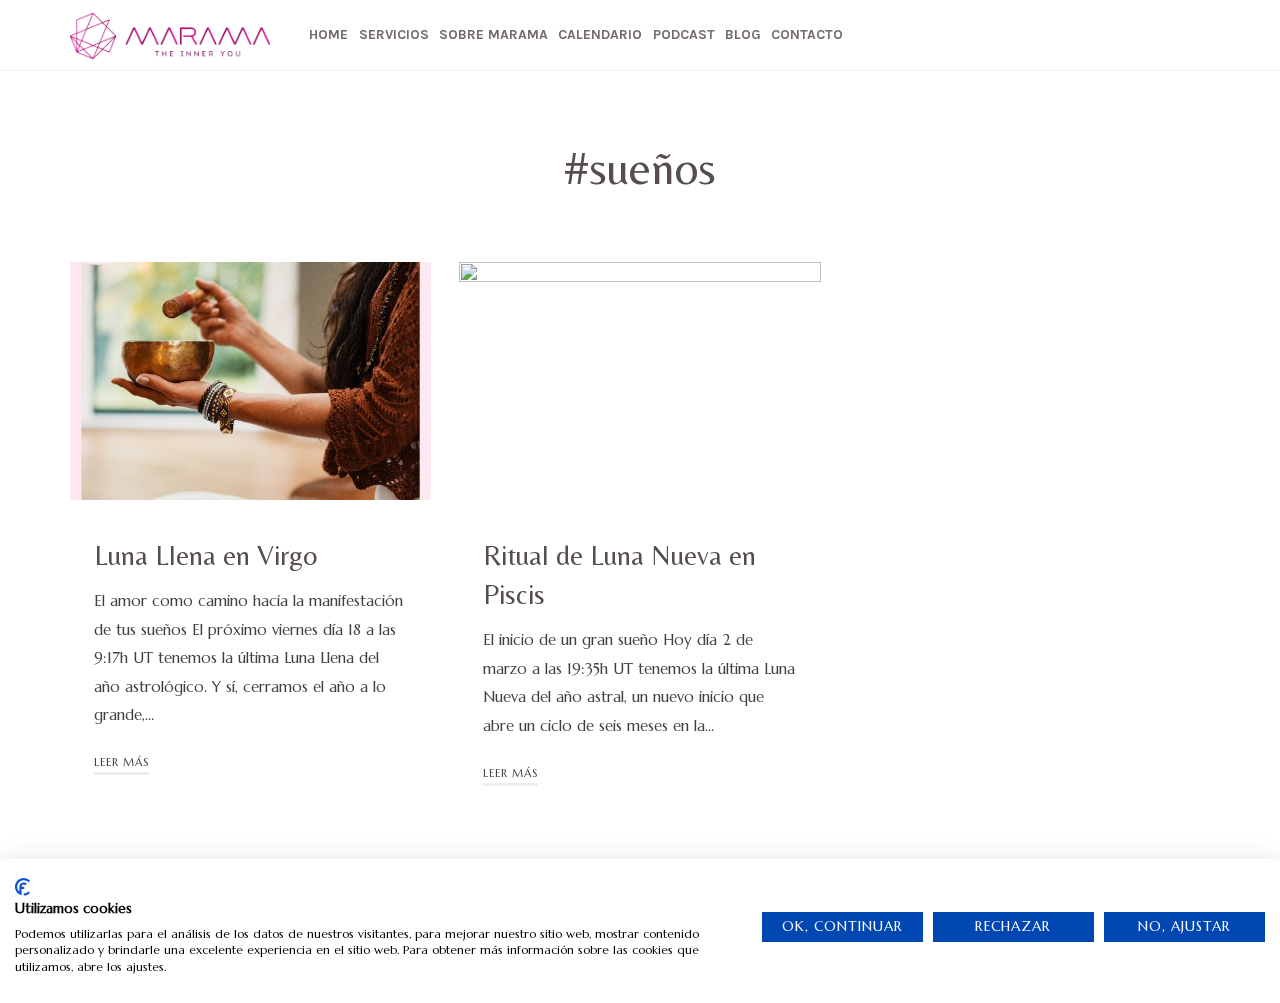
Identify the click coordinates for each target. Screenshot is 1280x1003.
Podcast (684, 34)
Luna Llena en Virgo (205, 555)
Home (328, 34)
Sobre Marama (493, 34)
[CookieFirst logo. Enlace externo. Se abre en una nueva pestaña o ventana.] (22, 887)
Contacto (807, 34)
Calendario (600, 34)
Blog (743, 34)
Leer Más (121, 762)
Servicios (394, 34)
